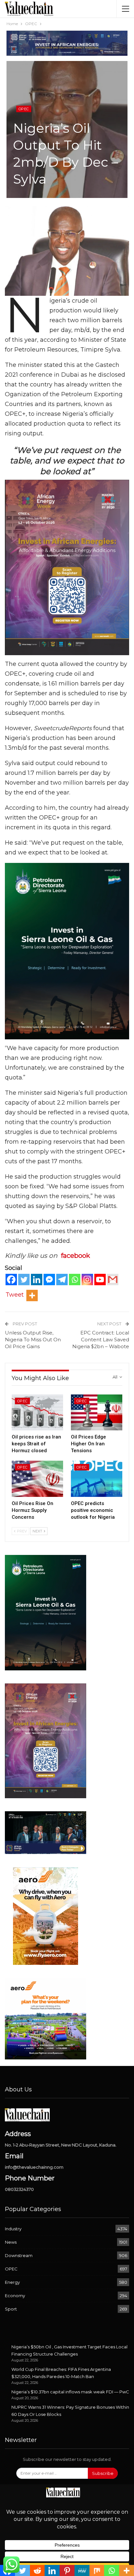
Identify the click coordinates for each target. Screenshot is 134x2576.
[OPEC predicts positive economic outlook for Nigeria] (97, 1479)
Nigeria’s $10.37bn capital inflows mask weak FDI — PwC (70, 2392)
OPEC (24, 109)
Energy (12, 2282)
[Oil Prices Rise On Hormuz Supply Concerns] (37, 1479)
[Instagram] (87, 1280)
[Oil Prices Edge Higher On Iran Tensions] (97, 1413)
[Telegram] (62, 1280)
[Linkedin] (37, 1280)
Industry (13, 2229)
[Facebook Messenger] (49, 1280)
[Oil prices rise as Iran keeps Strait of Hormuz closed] (37, 1413)
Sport (11, 2309)
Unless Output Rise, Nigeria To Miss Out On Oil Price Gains (33, 1340)
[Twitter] (24, 1280)
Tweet (15, 1295)
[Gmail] (113, 1280)
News (11, 2242)
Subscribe (103, 2473)
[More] (32, 1296)
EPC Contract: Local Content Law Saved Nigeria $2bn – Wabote (101, 1340)
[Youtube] (100, 1280)
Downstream (19, 2255)
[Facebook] (11, 1280)
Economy (15, 2296)
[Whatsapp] (75, 1280)
